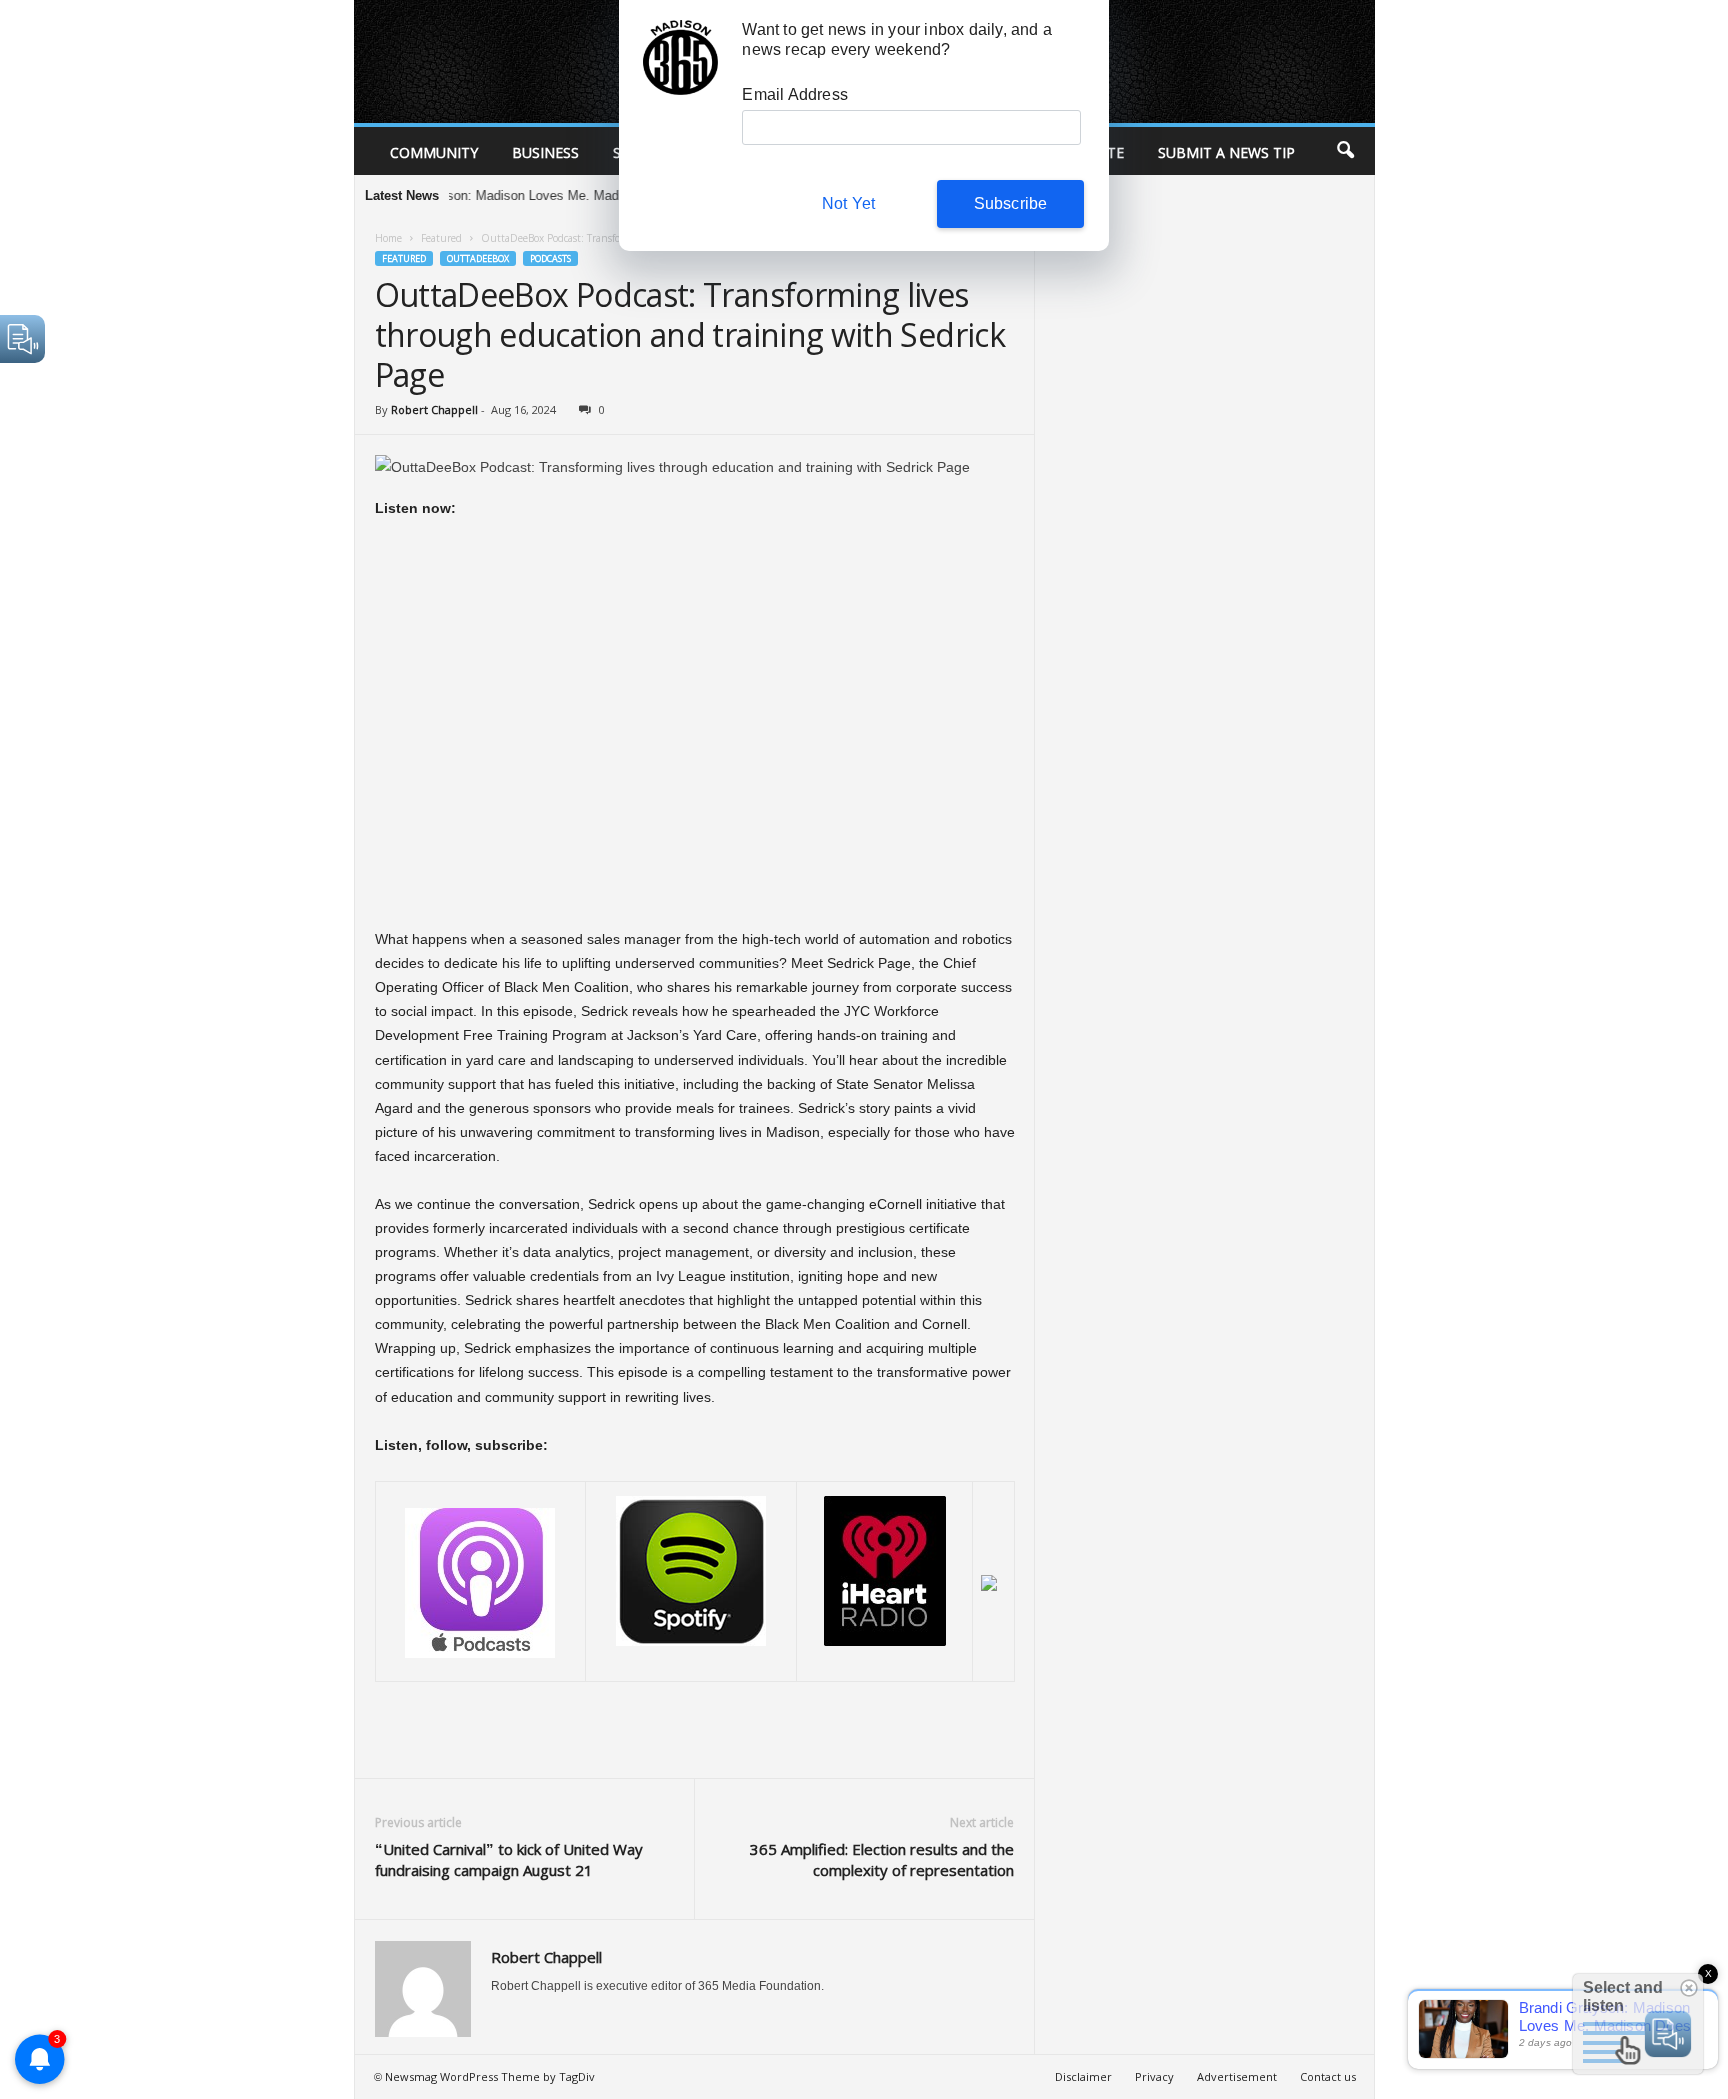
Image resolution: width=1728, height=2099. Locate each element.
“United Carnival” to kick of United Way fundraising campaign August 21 (509, 1859)
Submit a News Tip (1226, 152)
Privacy (1154, 2076)
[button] (1345, 151)
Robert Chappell (434, 409)
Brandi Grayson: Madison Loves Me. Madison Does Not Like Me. (509, 195)
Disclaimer (1083, 2076)
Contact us (1328, 2076)
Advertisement (1237, 2076)
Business (545, 152)
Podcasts (550, 258)
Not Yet (848, 203)
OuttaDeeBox (478, 258)
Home (388, 238)
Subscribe (1011, 203)
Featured (441, 238)
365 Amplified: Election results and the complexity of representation (882, 1859)
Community (434, 152)
